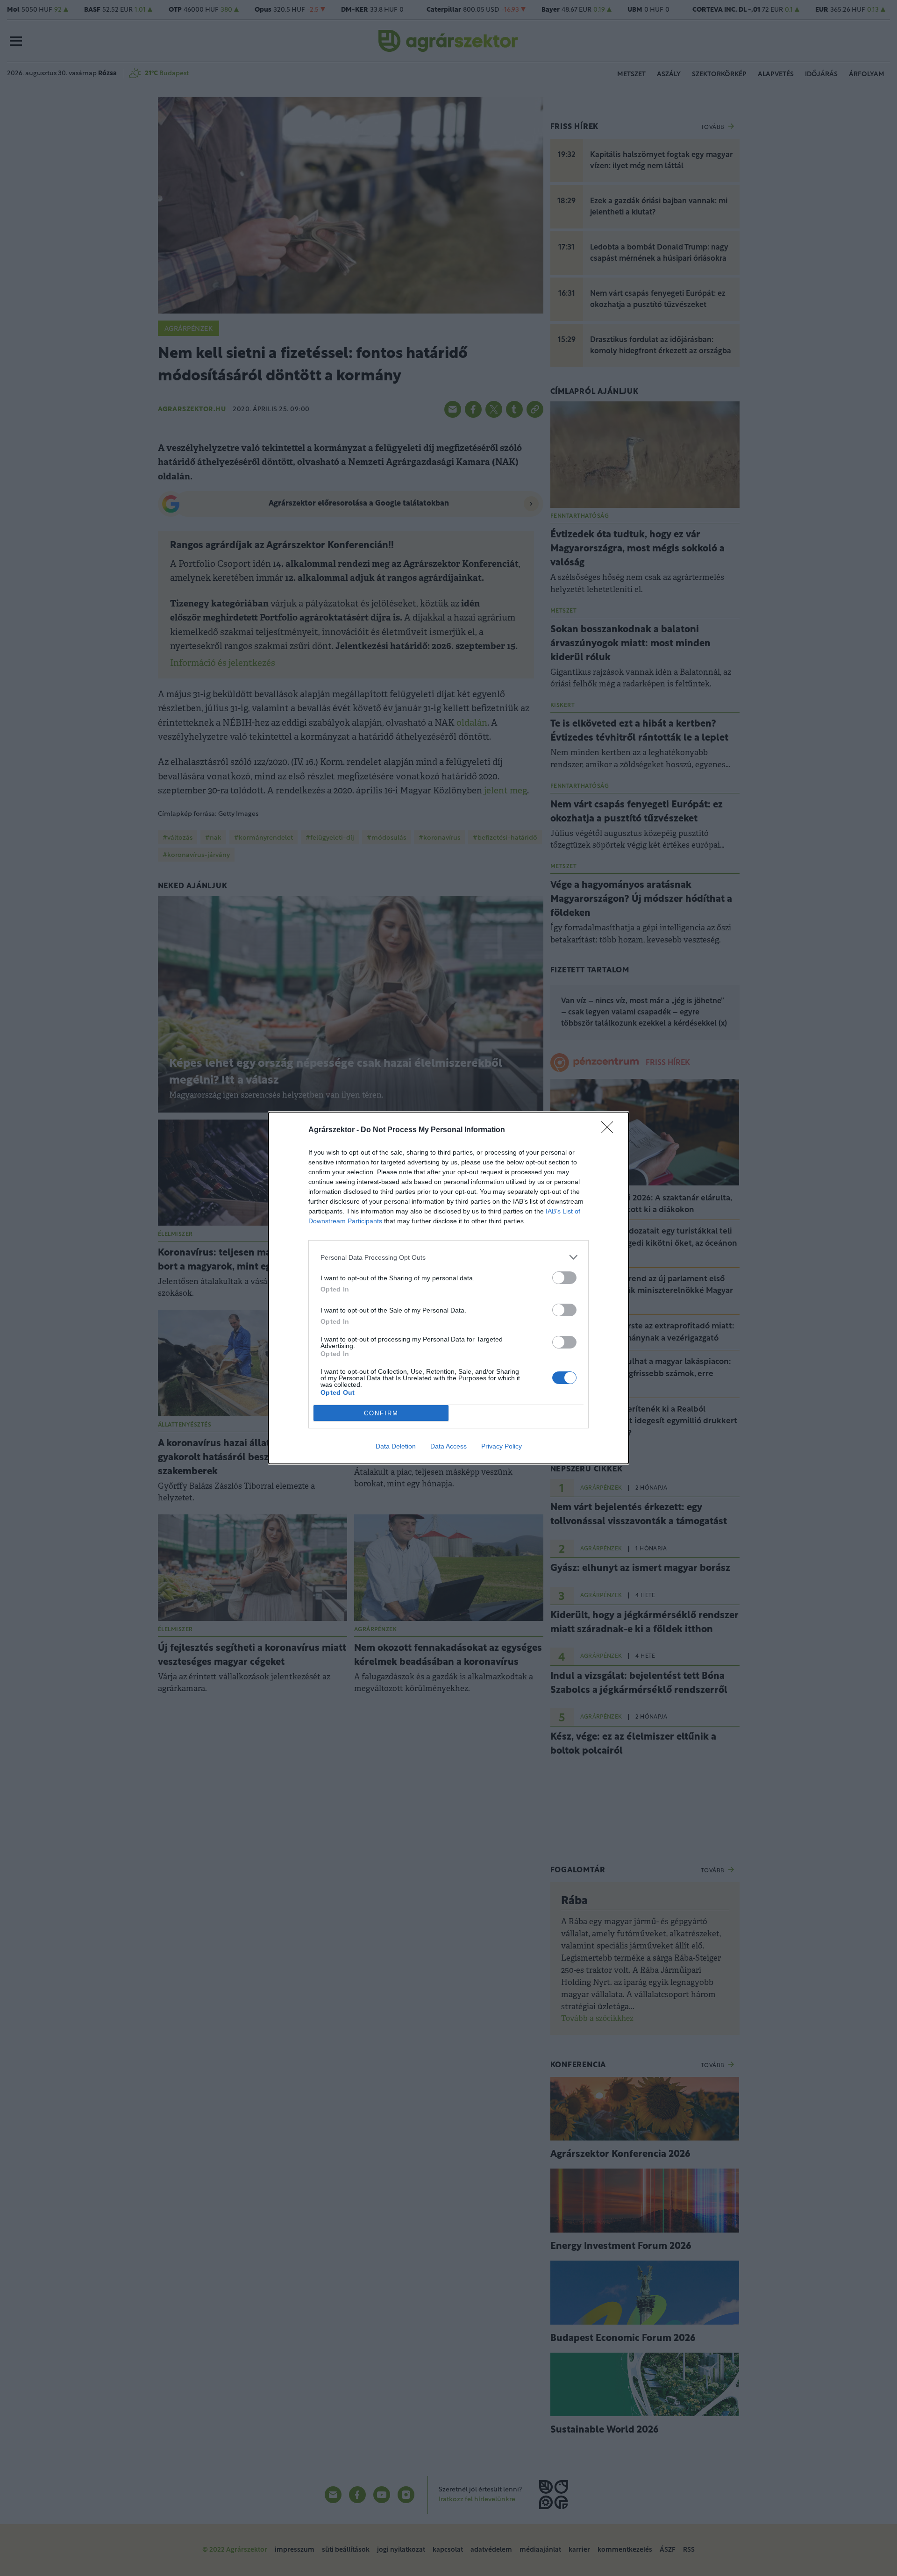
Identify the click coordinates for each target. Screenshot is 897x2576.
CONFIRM (381, 1413)
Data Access (448, 1446)
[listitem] (448, 1257)
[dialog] (448, 1288)
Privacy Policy (502, 1446)
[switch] (564, 1278)
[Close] (610, 1130)
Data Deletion (396, 1446)
